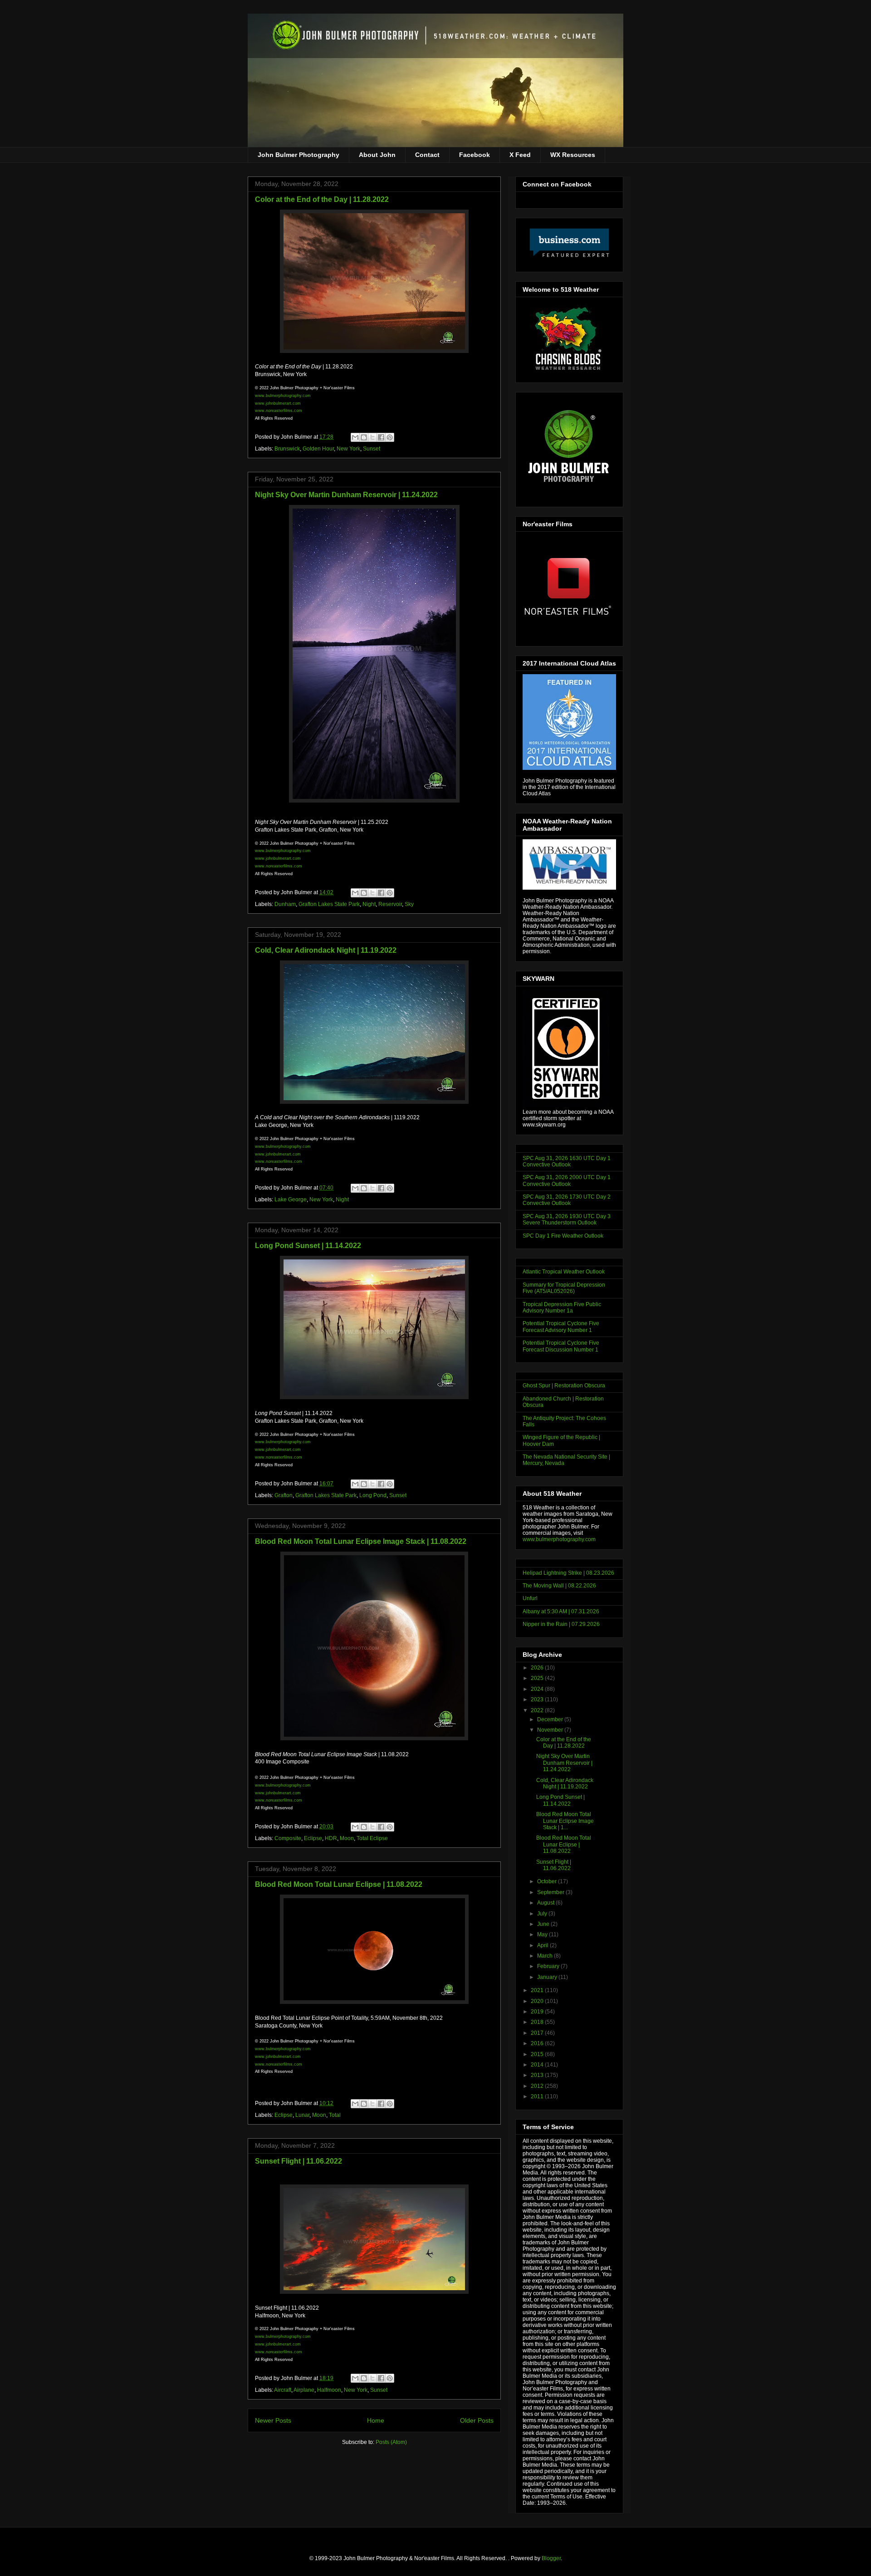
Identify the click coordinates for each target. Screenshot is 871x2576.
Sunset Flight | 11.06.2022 (298, 2161)
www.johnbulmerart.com (278, 403)
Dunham (285, 904)
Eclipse (313, 1838)
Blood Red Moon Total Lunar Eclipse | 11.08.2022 (339, 1884)
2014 (538, 2065)
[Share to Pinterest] (390, 437)
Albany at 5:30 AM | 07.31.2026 (561, 1611)
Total (335, 2115)
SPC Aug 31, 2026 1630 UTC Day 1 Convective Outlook (567, 1161)
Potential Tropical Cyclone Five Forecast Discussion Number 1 (561, 1346)
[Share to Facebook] (381, 437)
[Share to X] (372, 437)
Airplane (304, 2390)
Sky (409, 904)
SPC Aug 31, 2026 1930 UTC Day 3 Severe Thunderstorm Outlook (567, 1219)
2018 (538, 2022)
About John (377, 155)
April (543, 1945)
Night (369, 904)
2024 (538, 1689)
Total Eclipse (372, 1838)
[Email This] (355, 437)
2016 (538, 2043)
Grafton (284, 1495)
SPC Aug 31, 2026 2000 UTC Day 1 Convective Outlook (567, 1180)
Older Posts (477, 2420)
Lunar (302, 2115)
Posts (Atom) (391, 2442)
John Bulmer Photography (298, 155)
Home (376, 2420)
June (544, 1924)
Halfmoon (329, 2390)
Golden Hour (318, 449)
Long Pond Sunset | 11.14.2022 (308, 1246)
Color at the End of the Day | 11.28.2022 (322, 199)
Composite (288, 1838)
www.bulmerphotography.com (559, 1539)
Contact (427, 155)
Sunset (372, 449)
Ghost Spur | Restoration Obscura (564, 1386)
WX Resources (573, 155)
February (549, 1966)
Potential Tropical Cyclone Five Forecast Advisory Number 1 (561, 1327)
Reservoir (390, 904)
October (548, 1881)
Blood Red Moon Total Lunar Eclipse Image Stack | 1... (565, 1821)
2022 (538, 1710)
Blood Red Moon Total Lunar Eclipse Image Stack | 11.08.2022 (361, 1541)
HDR (331, 1838)
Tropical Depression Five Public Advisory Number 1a (562, 1308)
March (546, 1956)
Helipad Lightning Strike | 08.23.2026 (568, 1573)
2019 (538, 2012)
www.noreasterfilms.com (279, 411)
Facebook (475, 155)
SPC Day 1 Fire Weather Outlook (563, 1236)
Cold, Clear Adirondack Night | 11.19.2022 (326, 950)
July (543, 1914)
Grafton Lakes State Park (329, 904)
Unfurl (530, 1598)
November (551, 1730)
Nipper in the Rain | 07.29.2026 (561, 1624)
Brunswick (287, 449)
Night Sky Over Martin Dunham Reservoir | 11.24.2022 (346, 495)
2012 (538, 2086)
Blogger (551, 2558)
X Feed (520, 155)
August (546, 1903)
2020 (538, 2001)
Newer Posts (273, 2420)
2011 (538, 2096)
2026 (538, 1668)
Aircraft (283, 2390)
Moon (347, 1838)
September (551, 1892)
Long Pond (373, 1495)
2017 (538, 2033)
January (548, 1977)
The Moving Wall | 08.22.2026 (559, 1586)
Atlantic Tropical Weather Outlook (564, 1272)
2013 (538, 2075)
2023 (538, 1699)
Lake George (291, 1200)
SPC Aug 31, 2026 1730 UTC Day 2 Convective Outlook (567, 1200)
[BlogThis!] (364, 437)
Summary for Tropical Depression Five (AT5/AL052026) (564, 1288)
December (551, 1719)
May (543, 1934)
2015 (538, 2054)
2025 (538, 1678)
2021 (538, 1990)
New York (348, 449)
